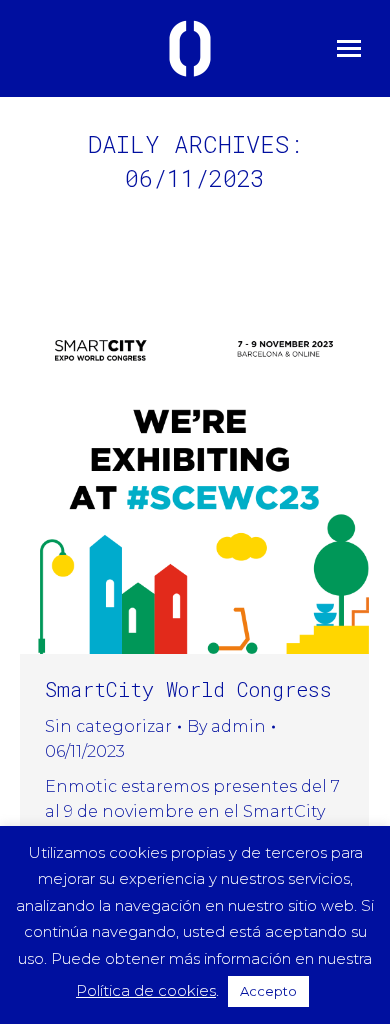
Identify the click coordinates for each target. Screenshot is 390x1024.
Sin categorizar (108, 726)
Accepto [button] (268, 991)
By (226, 726)
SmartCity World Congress (188, 689)
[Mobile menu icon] (349, 48)
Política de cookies (146, 990)
